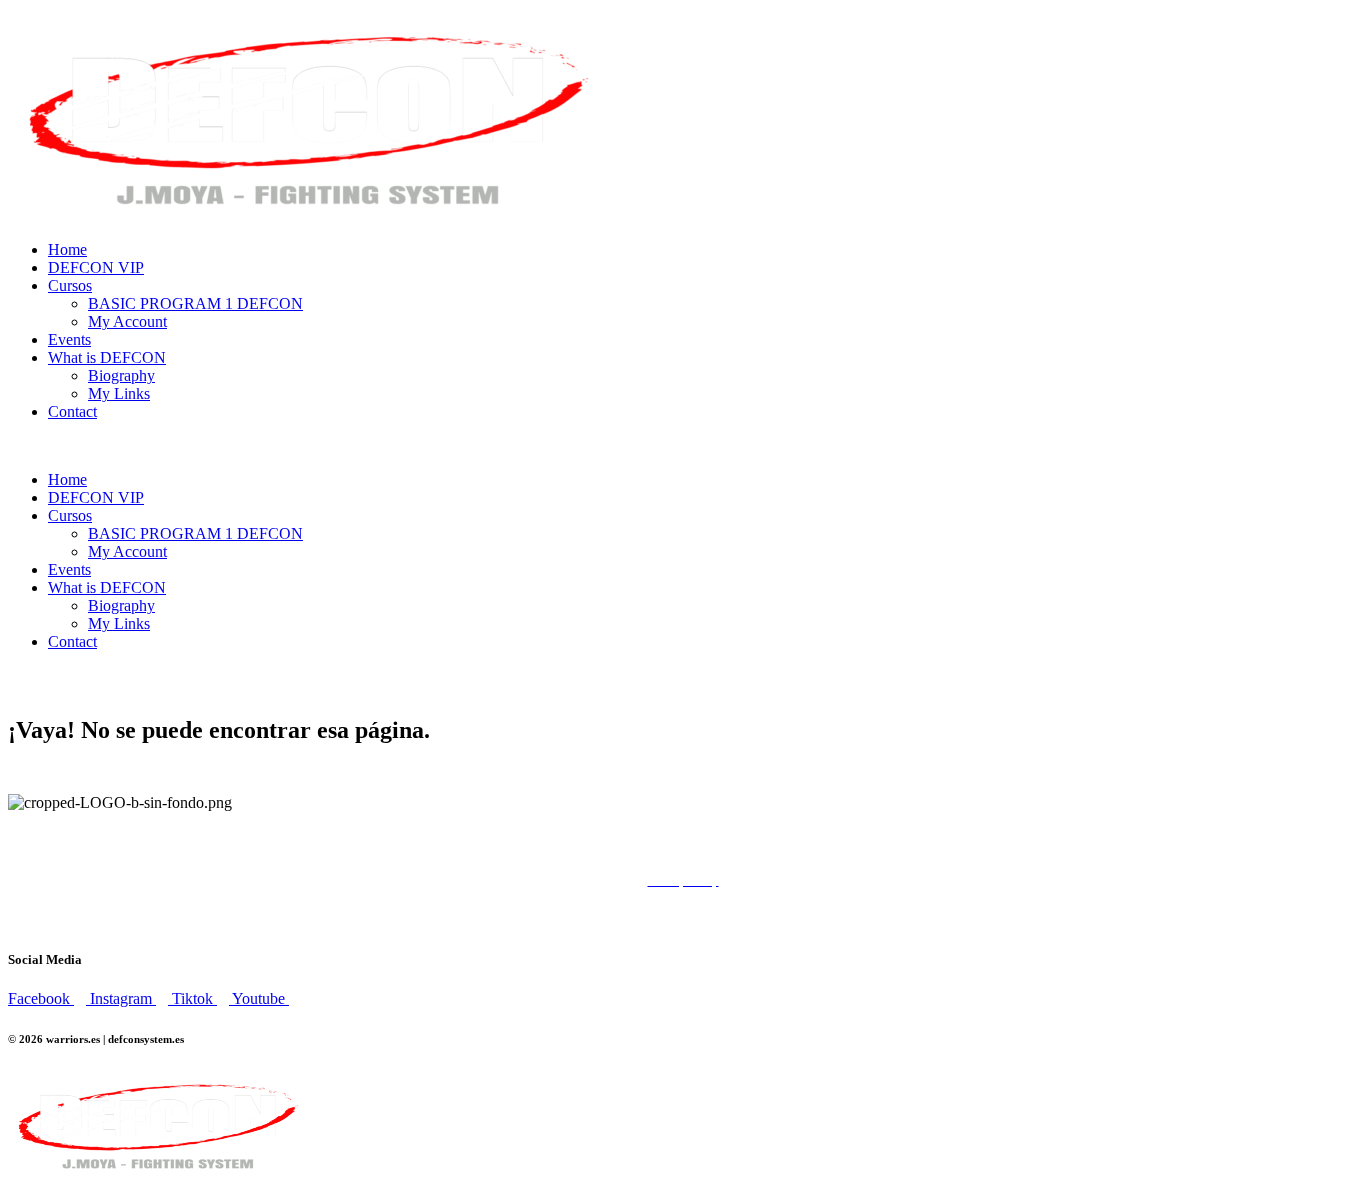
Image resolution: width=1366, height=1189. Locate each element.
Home (67, 249)
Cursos (70, 285)
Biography (121, 375)
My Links (119, 393)
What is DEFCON (107, 357)
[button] (683, 446)
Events (69, 339)
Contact (72, 411)
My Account (127, 321)
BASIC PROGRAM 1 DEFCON (195, 303)
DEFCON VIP (96, 267)
